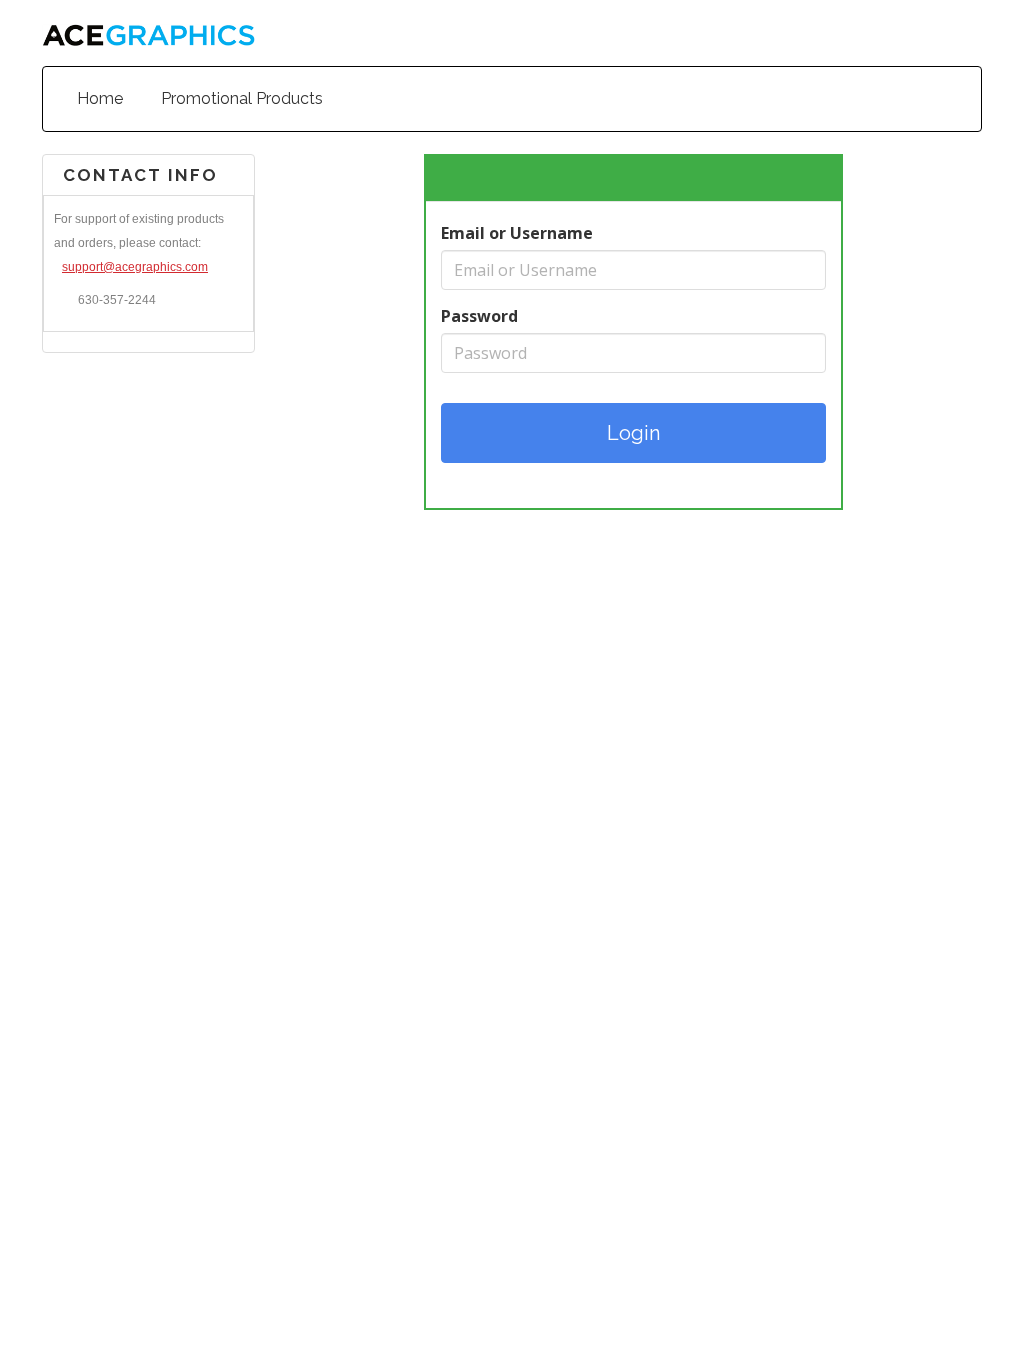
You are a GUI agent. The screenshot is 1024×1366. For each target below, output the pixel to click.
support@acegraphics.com (135, 267)
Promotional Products (242, 98)
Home (100, 98)
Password (479, 316)
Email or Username (517, 233)
